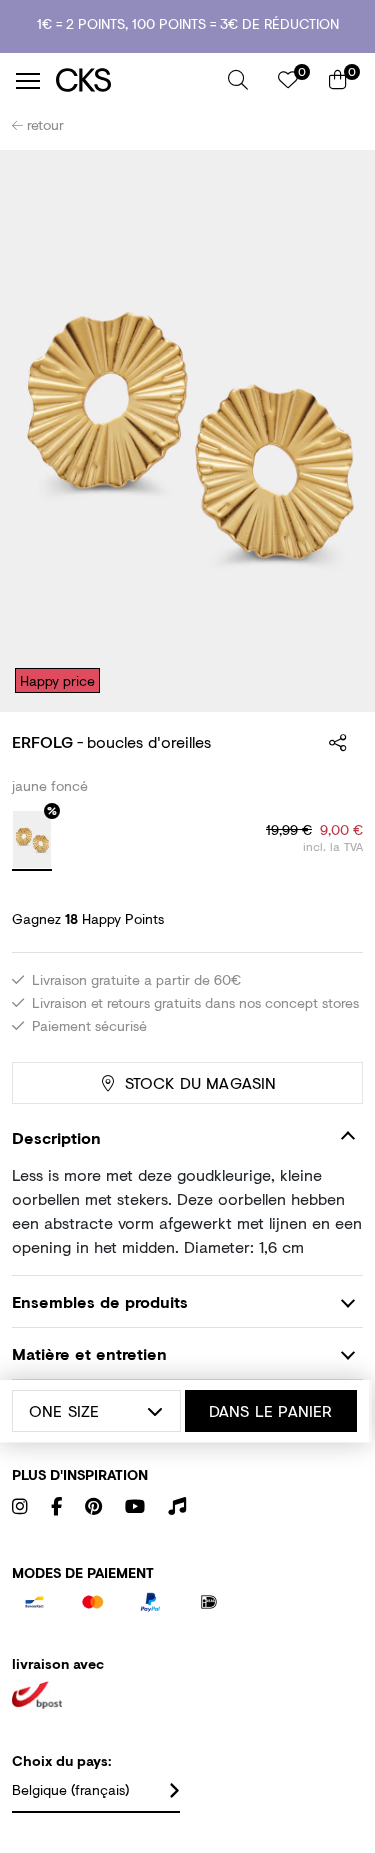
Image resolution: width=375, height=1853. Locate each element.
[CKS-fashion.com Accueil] (134, 80)
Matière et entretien (89, 1353)
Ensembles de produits (100, 1301)
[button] (238, 80)
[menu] (28, 81)
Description (56, 1137)
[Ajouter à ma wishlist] (333, 178)
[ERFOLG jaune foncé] (32, 841)
